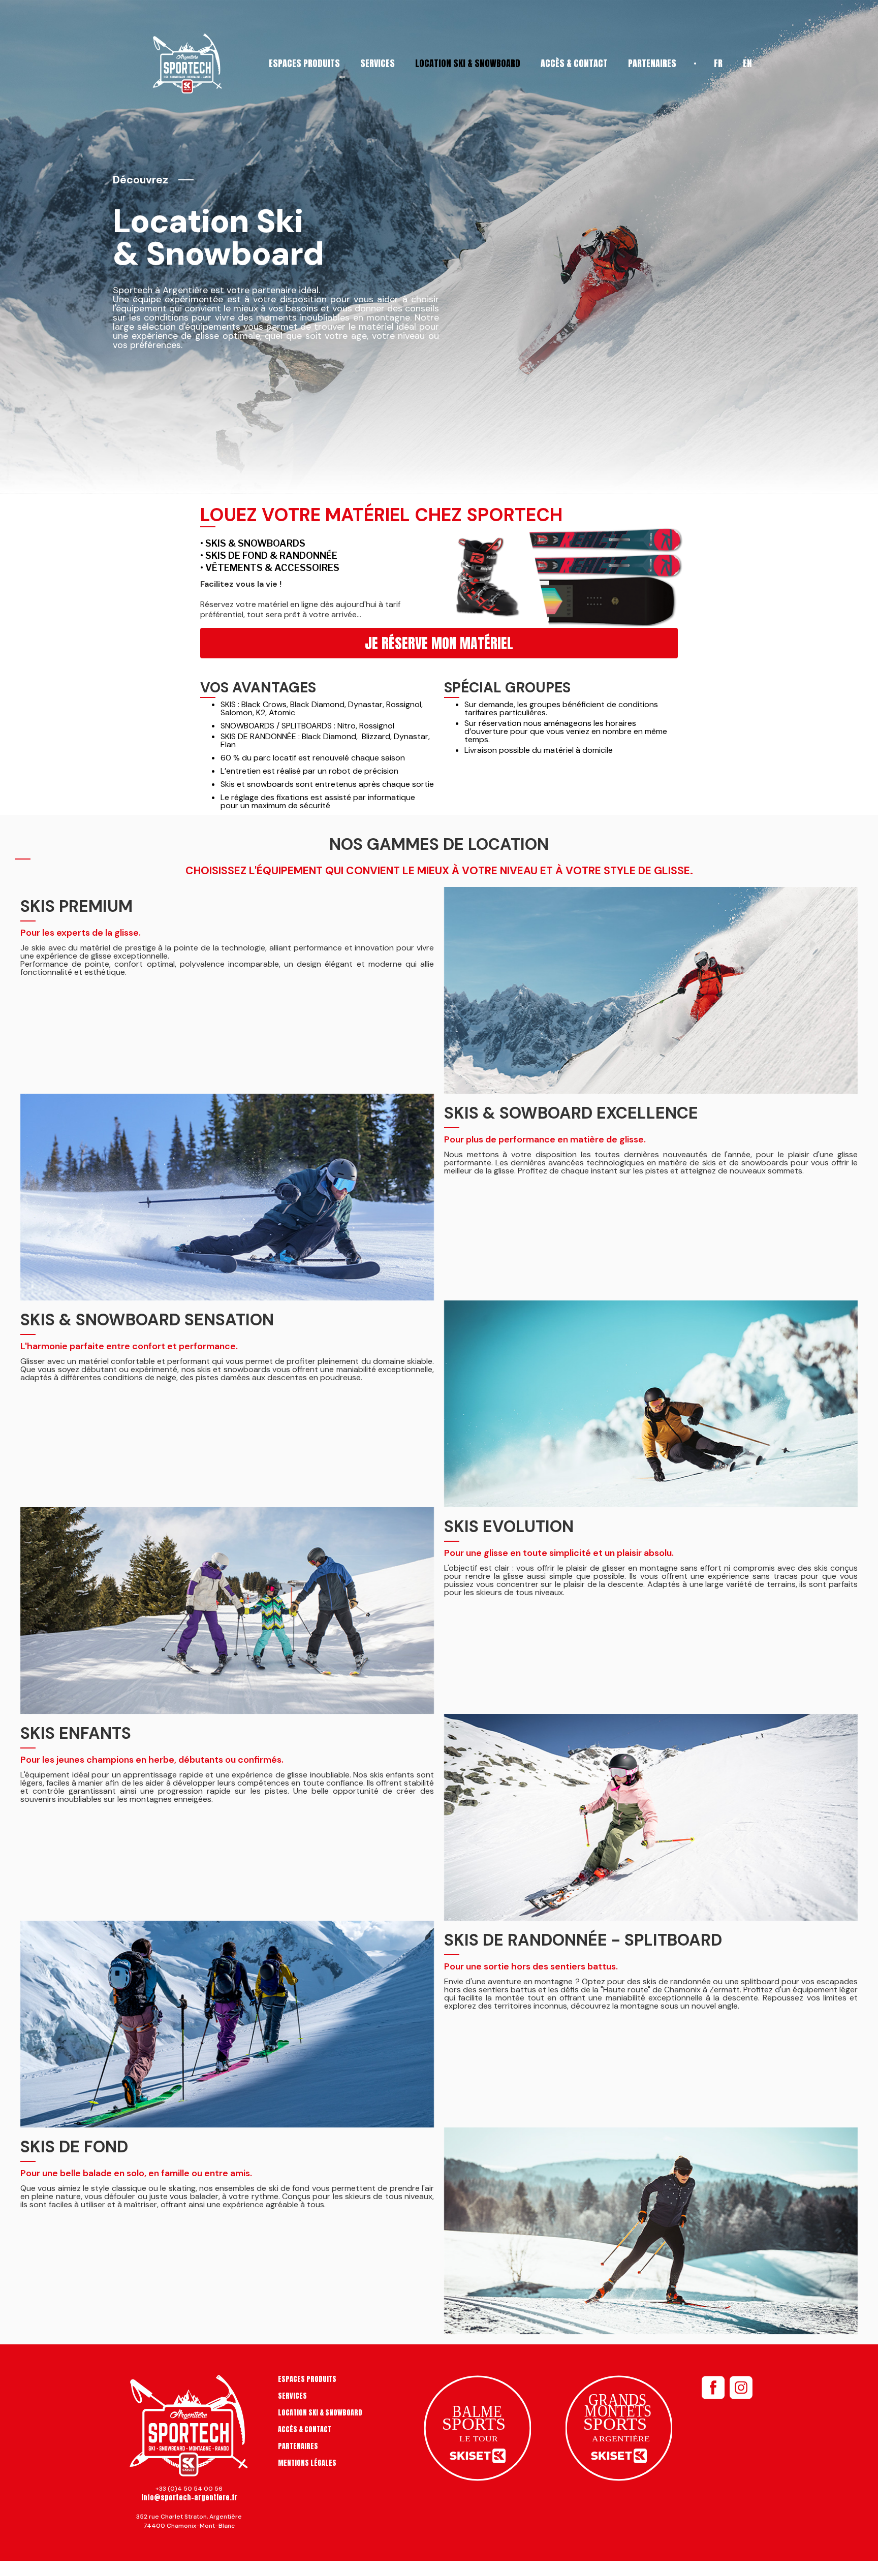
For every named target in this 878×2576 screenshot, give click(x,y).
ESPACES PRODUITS (304, 63)
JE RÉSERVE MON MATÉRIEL (439, 643)
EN (747, 63)
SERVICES (378, 63)
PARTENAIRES (652, 63)
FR (718, 63)
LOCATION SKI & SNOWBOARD (468, 63)
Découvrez (140, 180)
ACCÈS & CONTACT (574, 63)
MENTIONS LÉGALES (307, 2463)
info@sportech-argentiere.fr (189, 2498)
